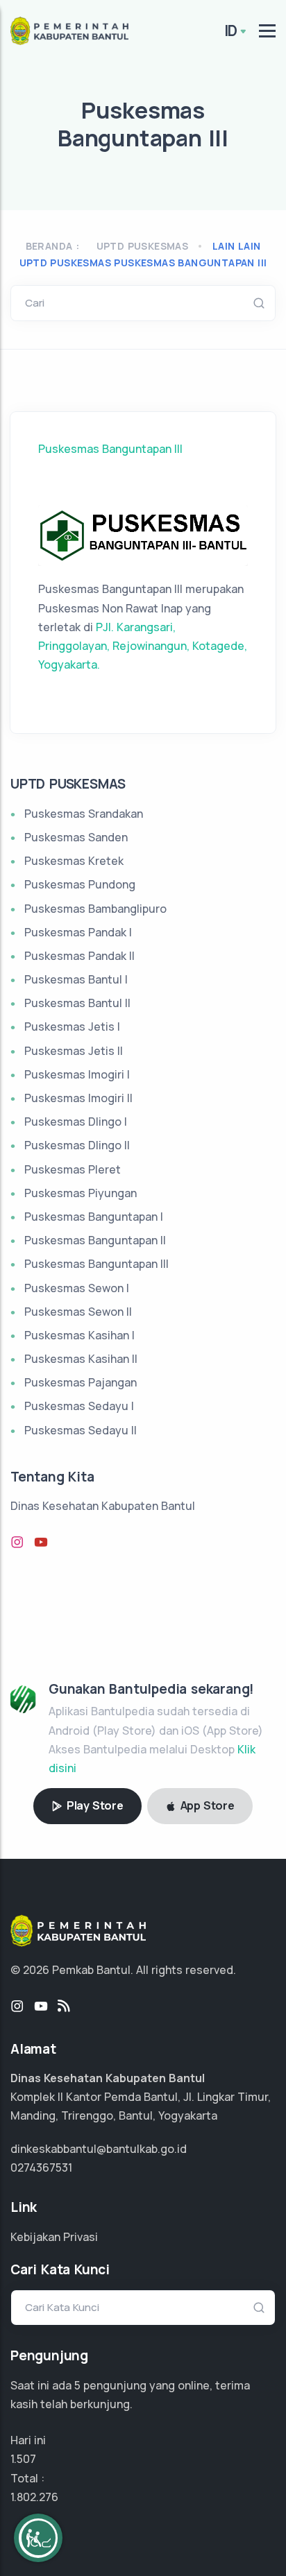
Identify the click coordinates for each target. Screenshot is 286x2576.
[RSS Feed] (64, 2007)
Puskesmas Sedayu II (81, 1430)
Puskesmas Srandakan (84, 814)
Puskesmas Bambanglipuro (95, 909)
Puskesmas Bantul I (76, 979)
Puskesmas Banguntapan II (95, 1240)
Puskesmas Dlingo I (76, 1122)
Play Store (94, 1805)
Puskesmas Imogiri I (77, 1074)
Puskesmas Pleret (73, 1169)
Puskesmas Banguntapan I (94, 1217)
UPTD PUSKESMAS (143, 246)
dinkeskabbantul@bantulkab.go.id (99, 2149)
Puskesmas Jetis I (72, 1027)
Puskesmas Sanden (76, 837)
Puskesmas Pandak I (78, 932)
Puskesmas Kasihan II (81, 1359)
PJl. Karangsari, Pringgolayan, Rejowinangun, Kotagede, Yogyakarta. (143, 646)
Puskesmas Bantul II (77, 1003)
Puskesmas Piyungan (81, 1193)
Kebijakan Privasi (54, 2237)
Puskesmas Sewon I (77, 1288)
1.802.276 (34, 2497)
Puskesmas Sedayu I (79, 1406)
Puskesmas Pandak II (79, 956)
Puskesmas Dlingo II (77, 1145)
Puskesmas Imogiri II (78, 1098)
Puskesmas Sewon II (78, 1312)
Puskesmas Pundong (80, 884)
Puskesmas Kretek (74, 861)
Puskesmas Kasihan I (79, 1335)
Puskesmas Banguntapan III (110, 449)
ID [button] (231, 31)
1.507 (23, 2459)
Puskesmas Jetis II (74, 1051)
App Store (206, 1805)
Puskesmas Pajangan (81, 1382)
